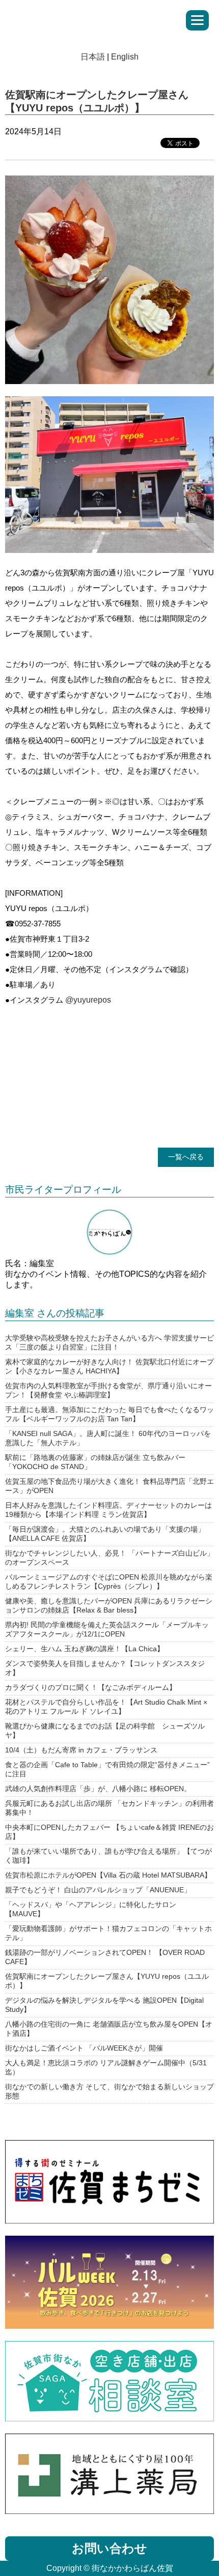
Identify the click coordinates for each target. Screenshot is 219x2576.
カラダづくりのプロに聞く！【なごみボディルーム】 (91, 1687)
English (125, 57)
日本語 (93, 57)
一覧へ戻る (186, 1157)
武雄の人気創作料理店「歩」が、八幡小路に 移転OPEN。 (98, 1789)
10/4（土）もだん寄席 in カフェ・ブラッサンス (81, 1750)
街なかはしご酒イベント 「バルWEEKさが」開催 (84, 2048)
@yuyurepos (88, 1000)
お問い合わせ (109, 2548)
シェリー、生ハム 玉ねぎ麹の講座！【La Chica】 (85, 1649)
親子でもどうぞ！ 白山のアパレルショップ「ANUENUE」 (98, 1890)
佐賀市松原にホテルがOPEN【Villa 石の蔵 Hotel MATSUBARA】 (108, 1875)
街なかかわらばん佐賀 (89, 18)
